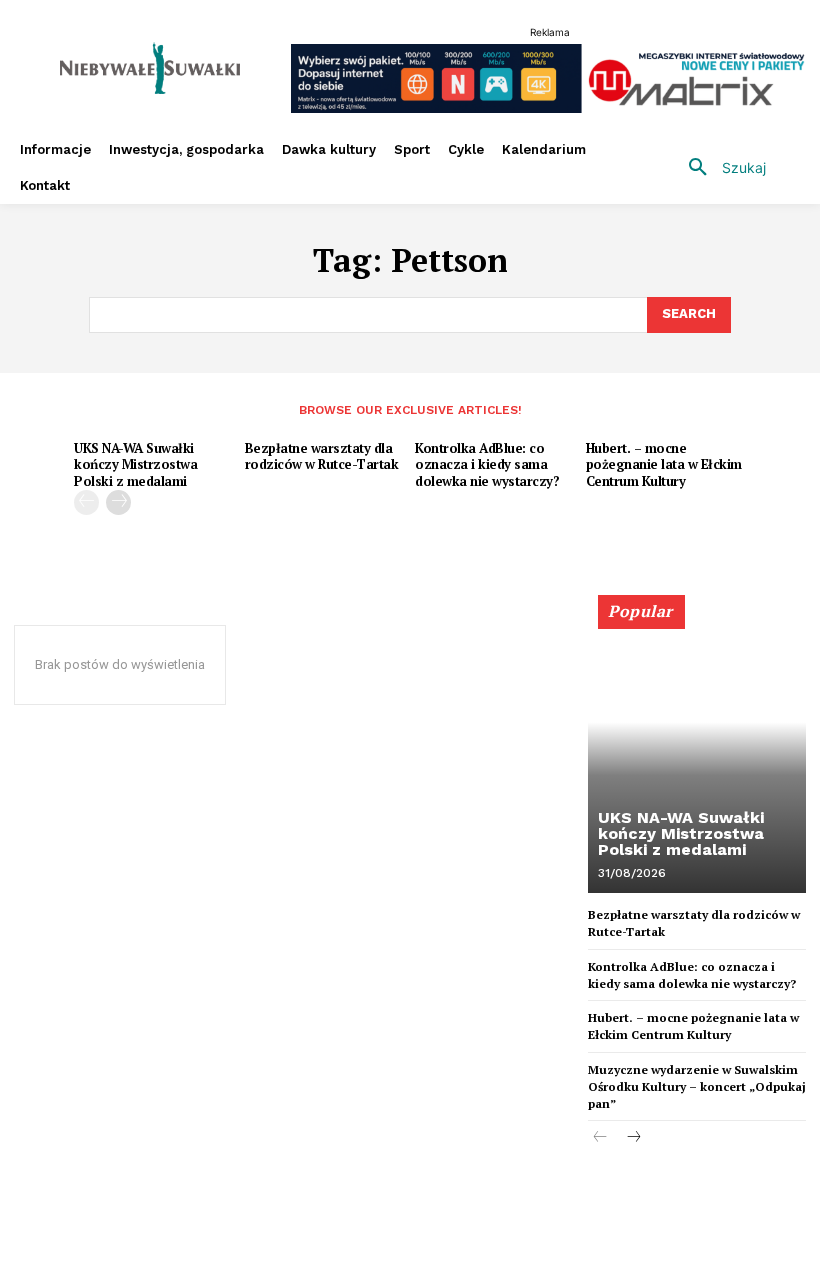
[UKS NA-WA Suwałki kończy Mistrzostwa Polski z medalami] (697, 753)
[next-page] (118, 502)
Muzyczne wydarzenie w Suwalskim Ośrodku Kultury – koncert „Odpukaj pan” (697, 1086)
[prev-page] (86, 502)
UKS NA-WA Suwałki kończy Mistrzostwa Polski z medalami (135, 465)
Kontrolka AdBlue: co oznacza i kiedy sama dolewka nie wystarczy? (487, 465)
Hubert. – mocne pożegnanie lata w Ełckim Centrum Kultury (664, 465)
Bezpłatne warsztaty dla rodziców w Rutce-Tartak (322, 456)
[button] (720, 168)
